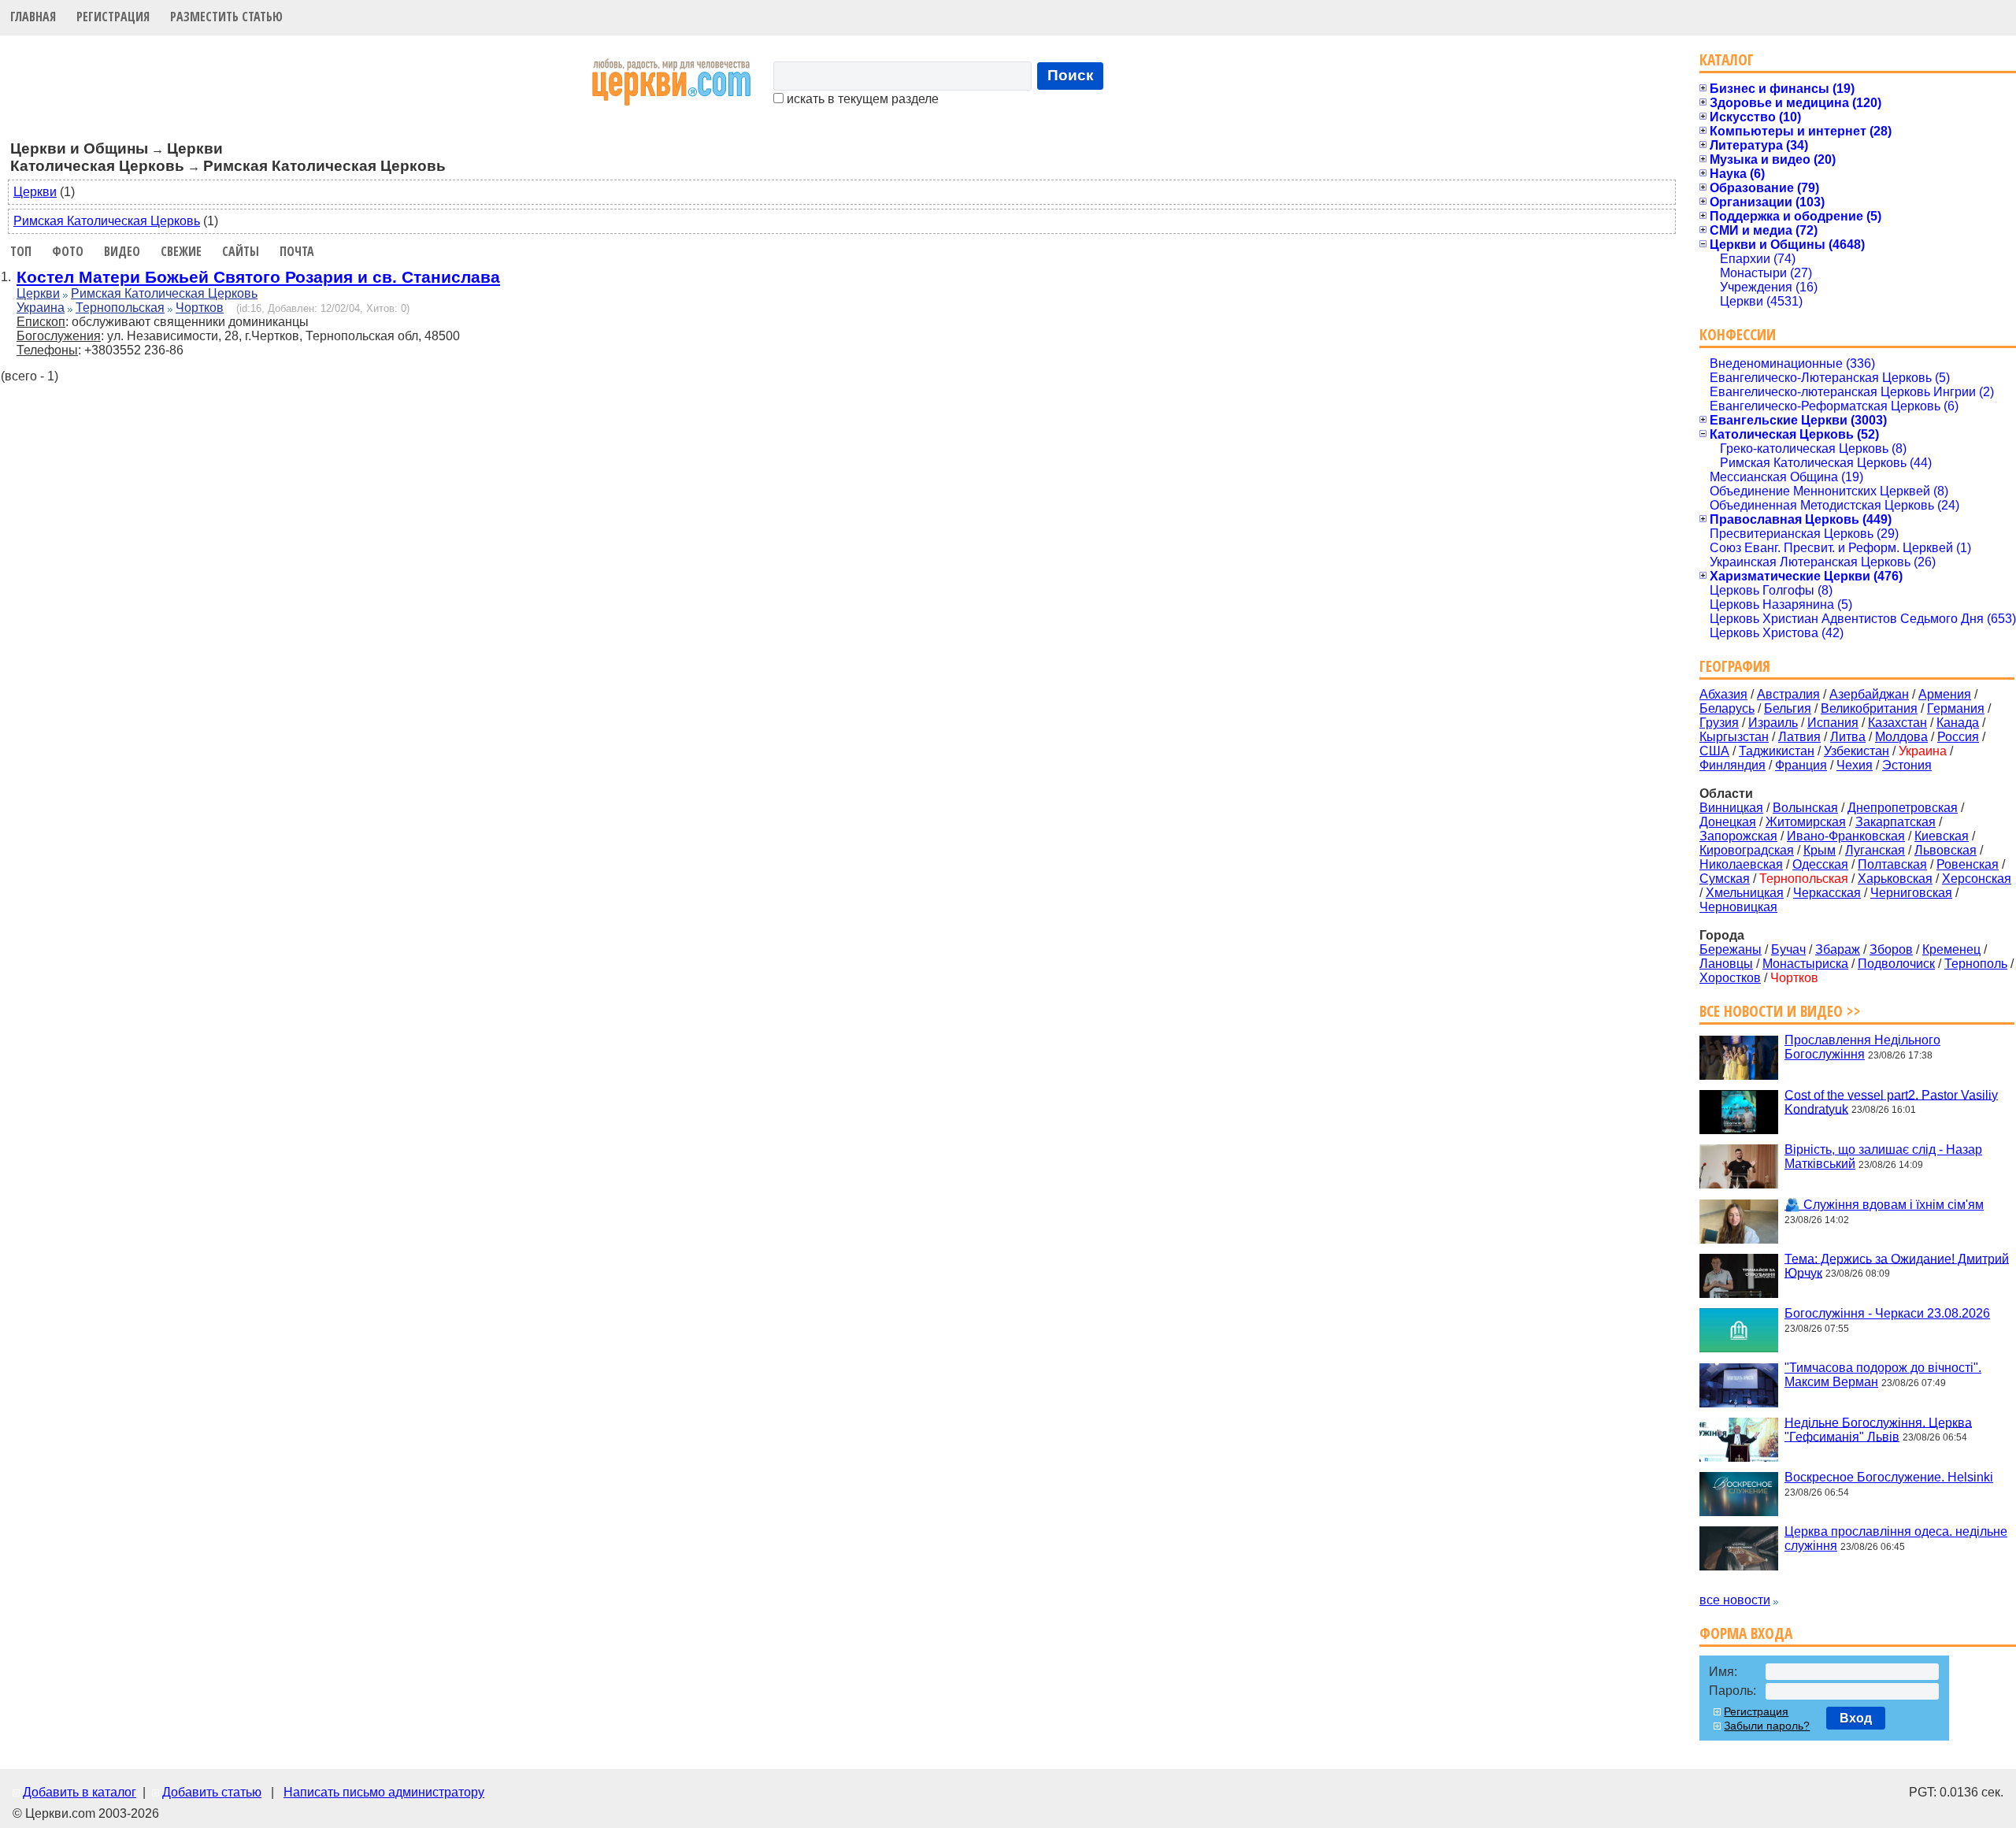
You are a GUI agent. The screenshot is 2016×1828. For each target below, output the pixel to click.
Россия (1958, 737)
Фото (68, 251)
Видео (122, 251)
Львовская (1946, 850)
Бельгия (1788, 708)
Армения (1945, 694)
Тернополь (1976, 964)
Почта (297, 251)
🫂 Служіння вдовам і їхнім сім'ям (1884, 1205)
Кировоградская (1747, 850)
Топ (21, 251)
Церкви (35, 192)
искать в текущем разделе (861, 99)
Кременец (1951, 949)
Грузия (1719, 723)
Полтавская (1892, 864)
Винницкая (1731, 808)
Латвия (1799, 737)
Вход (1856, 1718)
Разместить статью (226, 17)
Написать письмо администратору (384, 1792)
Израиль (1773, 723)
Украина (41, 308)
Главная (33, 17)
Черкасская (1827, 893)
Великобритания (1869, 708)
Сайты (241, 251)
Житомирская (1806, 822)
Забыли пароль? (1767, 1726)
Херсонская (1977, 879)
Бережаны (1731, 949)
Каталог (1727, 59)
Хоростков (1730, 978)
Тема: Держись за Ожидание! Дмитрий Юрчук (1897, 1265)
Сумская (1725, 879)
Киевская (1942, 836)
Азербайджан (1869, 694)
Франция (1801, 765)
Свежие (181, 251)
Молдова (1901, 737)
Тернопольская (120, 308)
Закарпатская (1896, 822)
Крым (1820, 850)
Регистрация (113, 17)
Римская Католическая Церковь (107, 221)
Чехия (1855, 765)
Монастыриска (1805, 964)
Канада (1958, 723)
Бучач (1788, 949)
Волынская (1805, 808)
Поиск (1071, 75)
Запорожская (1738, 836)
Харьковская (1895, 879)
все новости (1735, 1600)
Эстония (1907, 765)
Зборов (1891, 949)
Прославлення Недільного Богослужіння (1862, 1047)
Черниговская (1911, 893)
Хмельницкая (1745, 893)
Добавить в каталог (80, 1792)
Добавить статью (212, 1792)
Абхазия (1723, 694)
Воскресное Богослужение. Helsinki (1889, 1477)
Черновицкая (1738, 907)
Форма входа (1746, 1633)
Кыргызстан (1734, 737)
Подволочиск (1896, 964)
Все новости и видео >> (1780, 1011)
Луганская (1875, 850)
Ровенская (1968, 864)
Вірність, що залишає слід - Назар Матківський (1883, 1157)
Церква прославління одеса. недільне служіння (1896, 1539)
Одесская (1820, 864)
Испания (1833, 723)
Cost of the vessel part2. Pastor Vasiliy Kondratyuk (1891, 1101)
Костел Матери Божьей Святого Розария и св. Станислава (258, 277)
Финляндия (1732, 765)
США (1714, 751)
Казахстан (1897, 723)
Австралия (1788, 694)
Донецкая (1728, 822)
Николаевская (1741, 864)
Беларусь (1727, 708)
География (1735, 666)
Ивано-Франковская (1846, 836)
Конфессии (1738, 334)
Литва (1848, 737)
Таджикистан (1777, 751)
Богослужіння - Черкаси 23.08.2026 (1887, 1313)
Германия (1956, 708)
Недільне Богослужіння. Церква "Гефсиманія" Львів (1878, 1429)
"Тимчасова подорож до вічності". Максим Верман (1883, 1375)
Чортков (200, 308)
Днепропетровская (1903, 808)
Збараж (1838, 949)
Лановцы (1726, 964)
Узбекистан (1857, 751)
